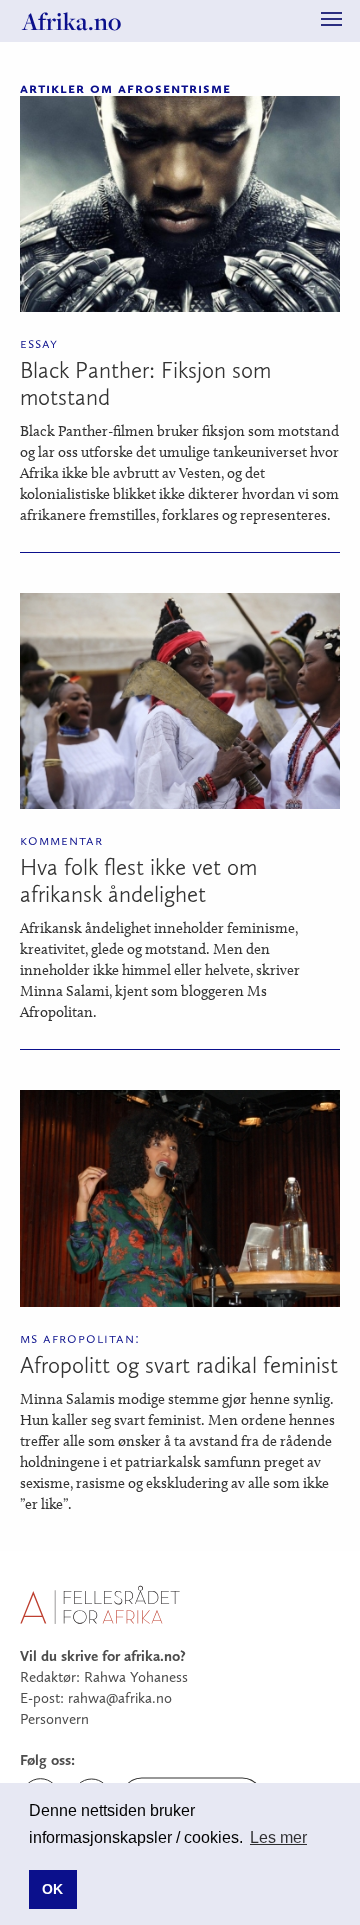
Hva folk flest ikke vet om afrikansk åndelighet (138, 880)
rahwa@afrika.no (120, 1698)
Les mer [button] (278, 1837)
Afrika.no (71, 21)
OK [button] (52, 1889)
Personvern (54, 1719)
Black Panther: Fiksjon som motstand (145, 383)
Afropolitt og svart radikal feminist (179, 1365)
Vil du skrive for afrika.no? (103, 1656)
